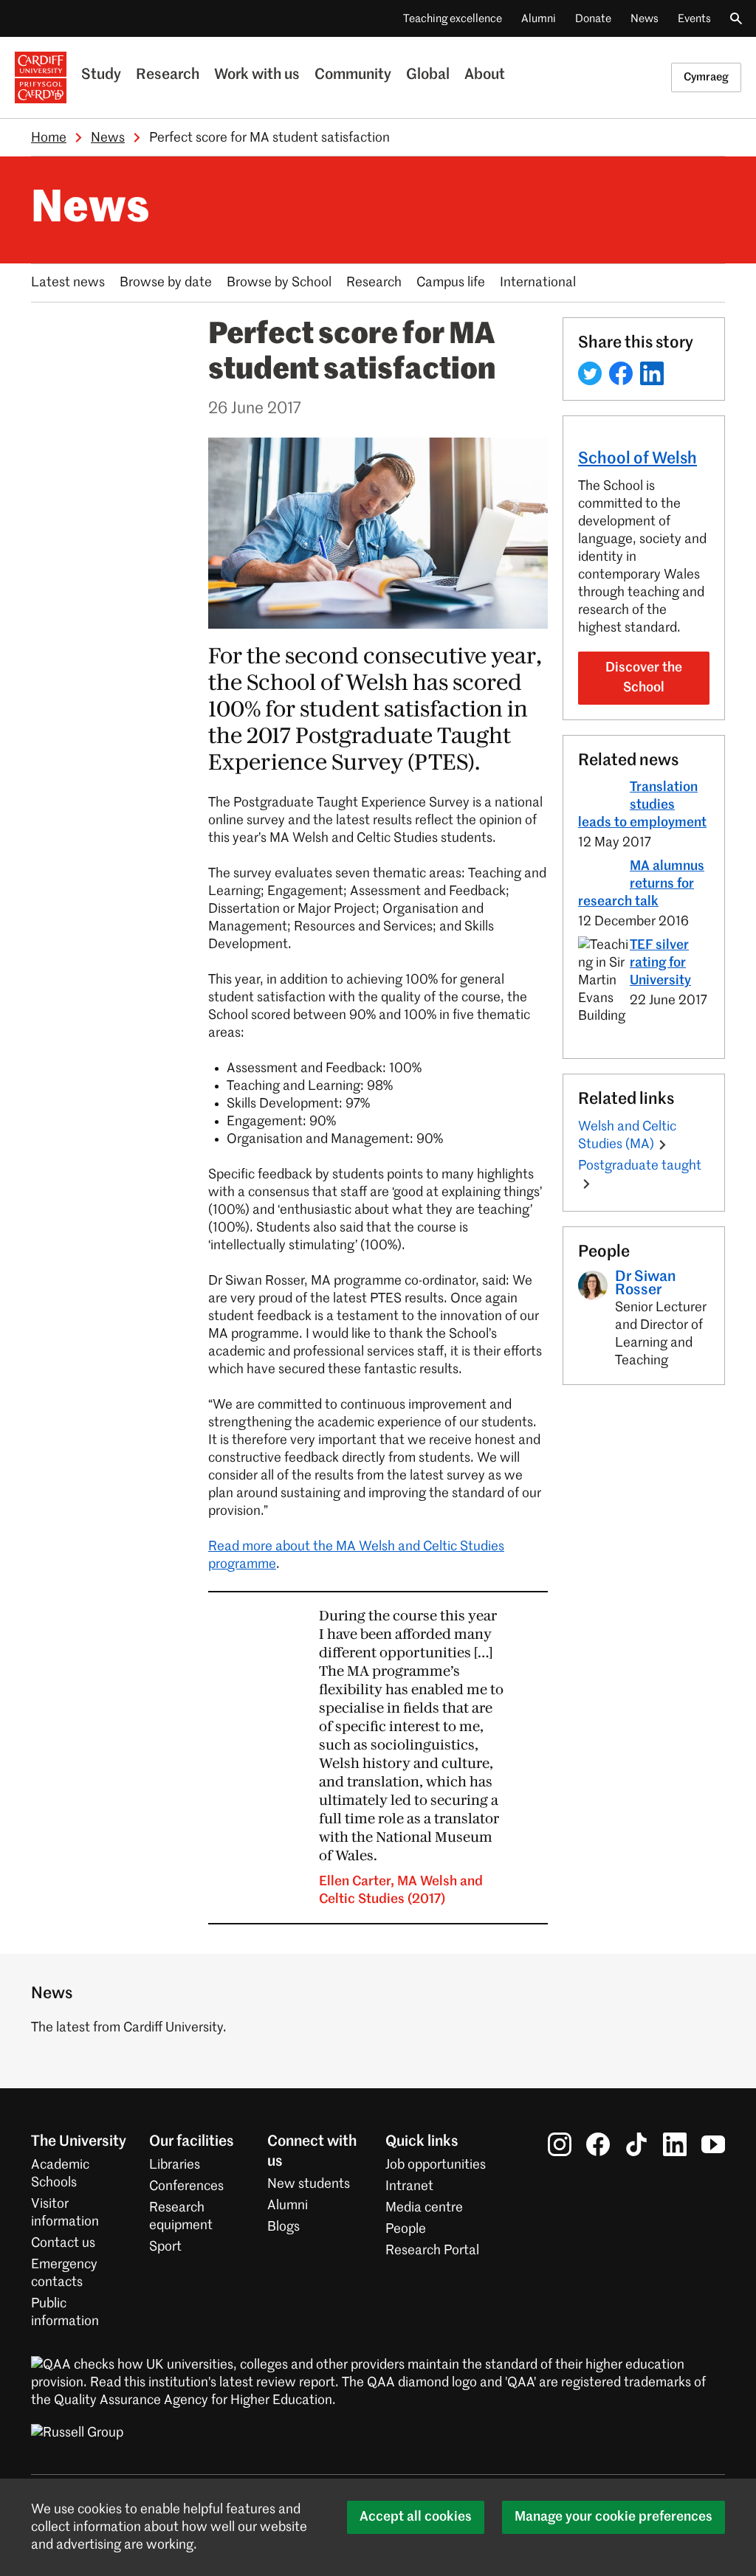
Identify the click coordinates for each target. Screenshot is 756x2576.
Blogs (283, 2227)
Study (101, 75)
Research (168, 75)
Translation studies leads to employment (642, 805)
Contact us (63, 2243)
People (406, 2229)
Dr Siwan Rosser (645, 1284)
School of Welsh (638, 459)
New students (309, 2184)
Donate (593, 19)
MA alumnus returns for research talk (641, 884)
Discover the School (644, 678)
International (538, 283)
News (645, 19)
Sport (165, 2247)
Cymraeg (706, 77)
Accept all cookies (416, 2517)
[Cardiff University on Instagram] (560, 2144)
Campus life (451, 283)
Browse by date (166, 283)
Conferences (186, 2186)
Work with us (257, 75)
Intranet (409, 2186)
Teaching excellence (453, 19)
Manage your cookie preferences (614, 2517)
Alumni (539, 19)
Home (49, 138)
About (485, 75)
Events (694, 19)
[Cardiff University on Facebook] (598, 2144)
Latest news (68, 283)
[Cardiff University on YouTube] (713, 2144)
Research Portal (432, 2251)
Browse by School (279, 283)
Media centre (424, 2208)
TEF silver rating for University (660, 963)
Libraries (175, 2165)
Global (428, 75)
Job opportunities (436, 2165)
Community (353, 75)
